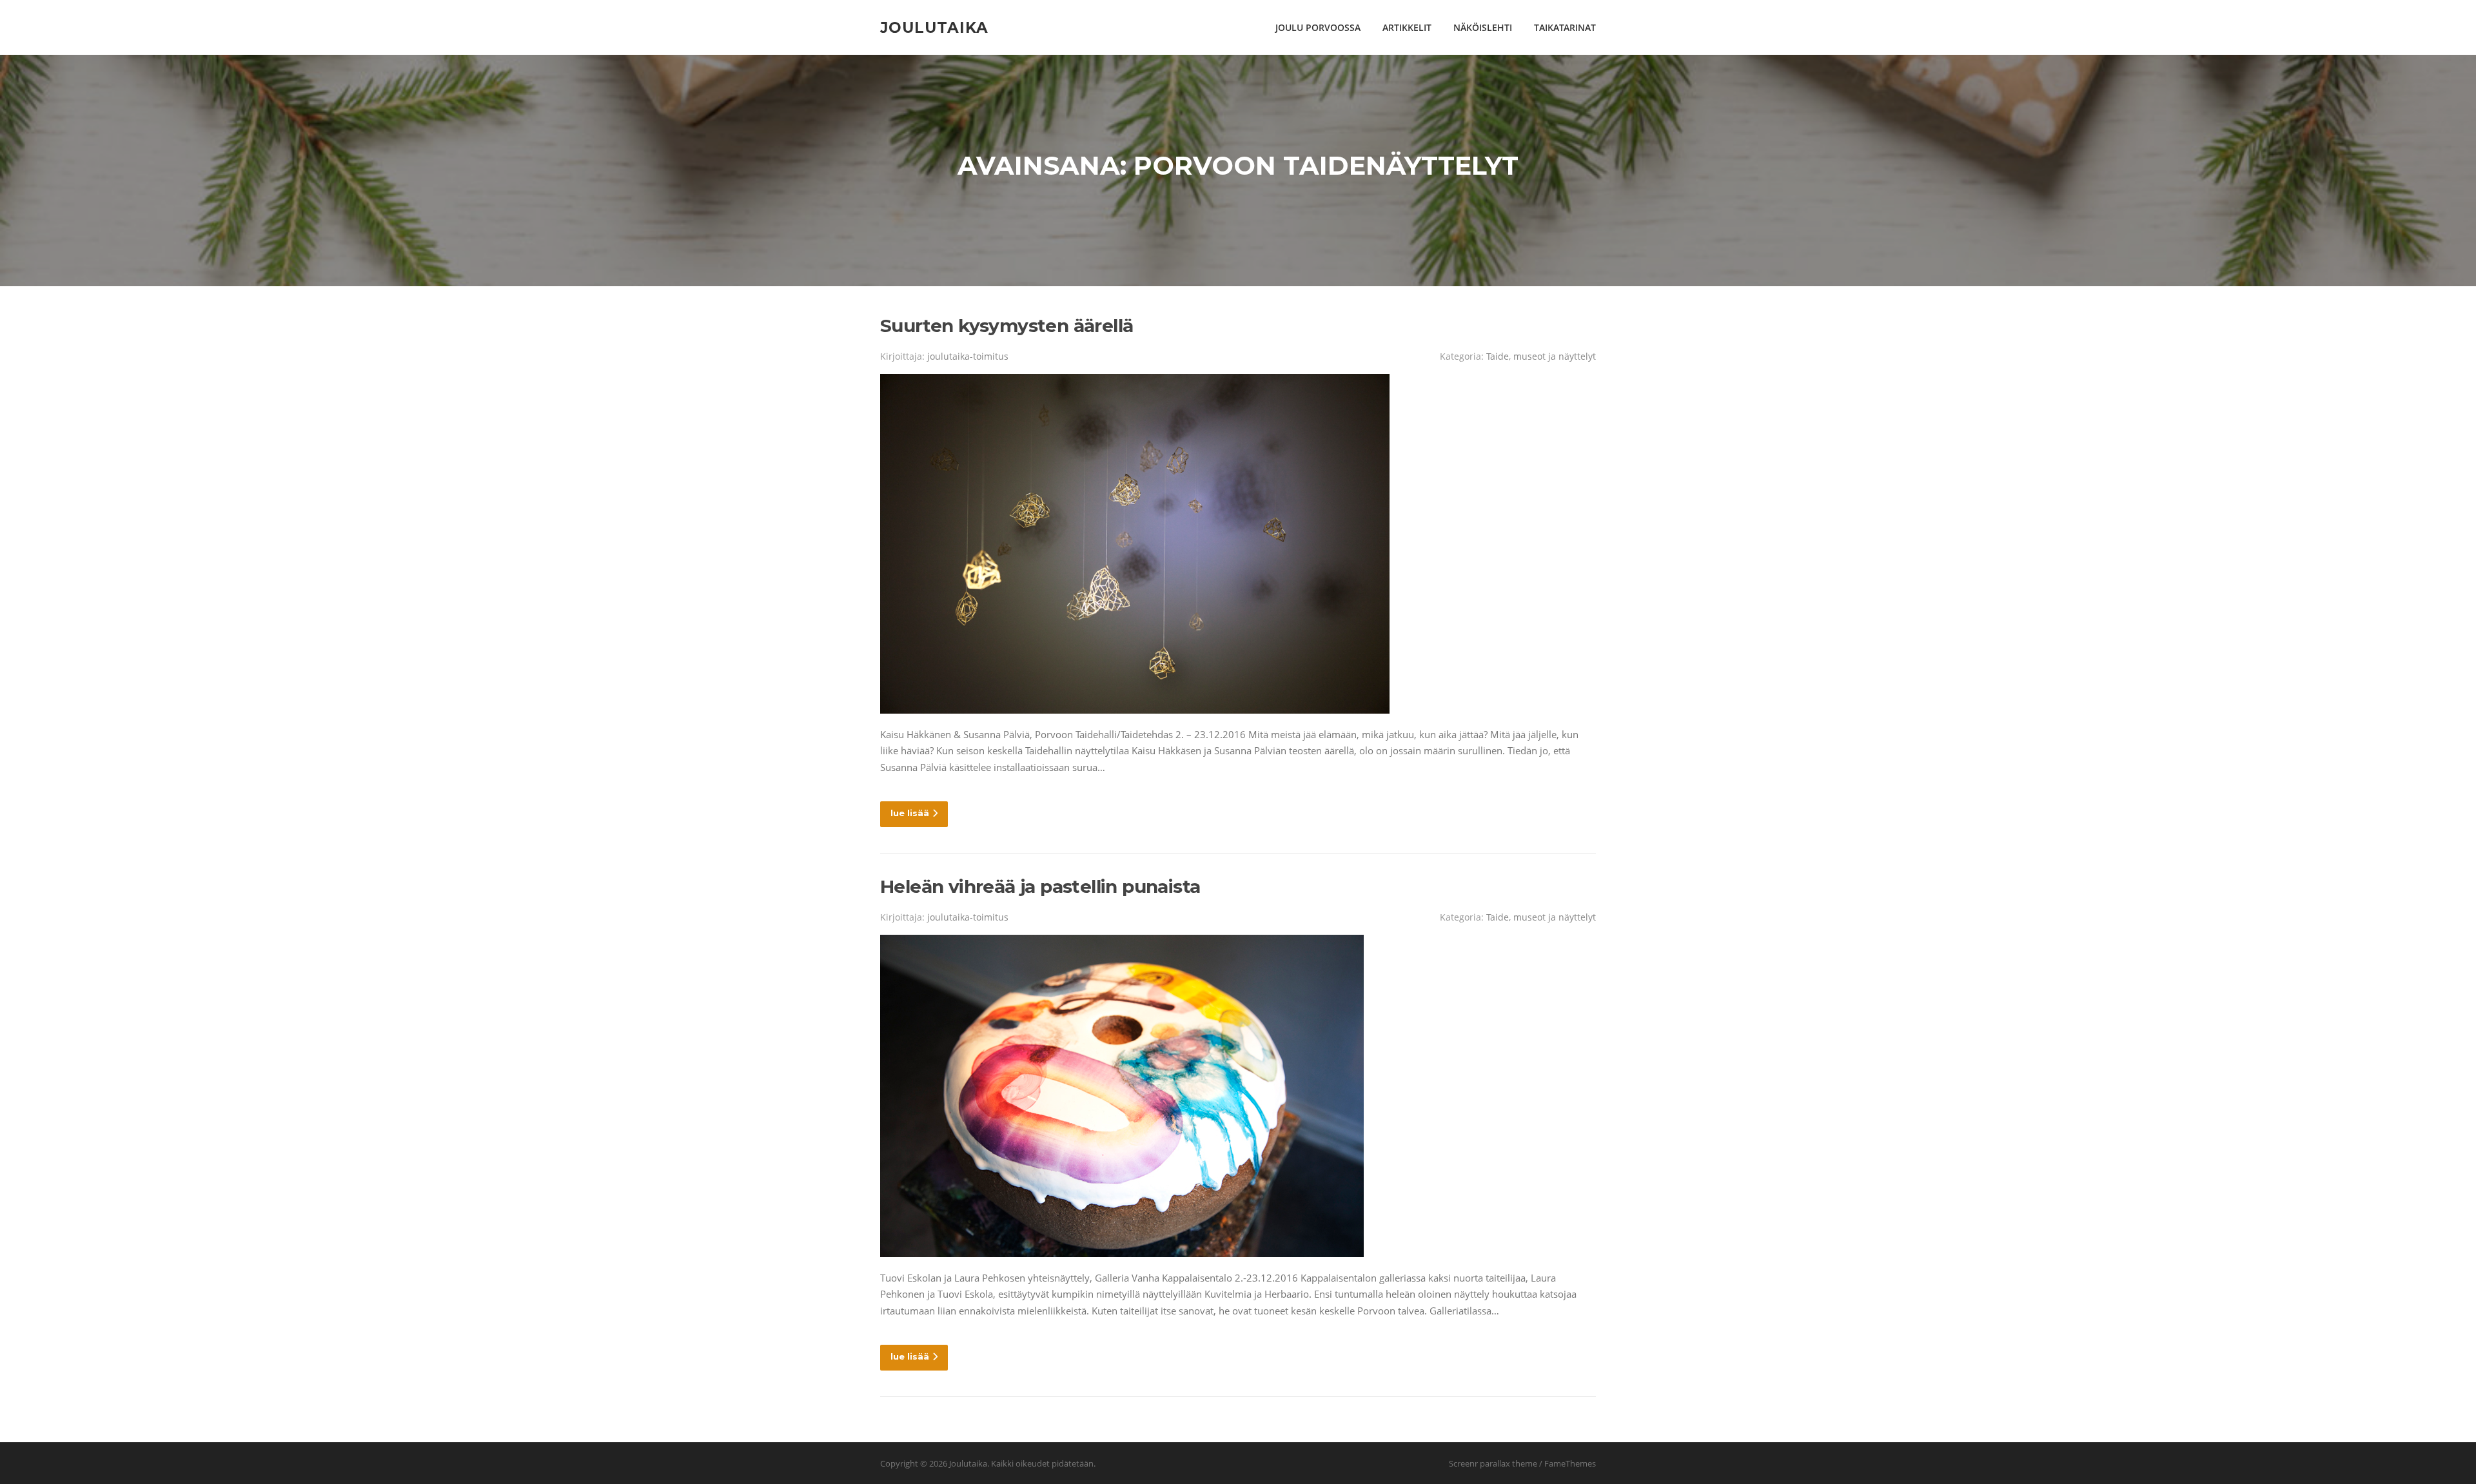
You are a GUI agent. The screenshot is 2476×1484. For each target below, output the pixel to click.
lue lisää (910, 813)
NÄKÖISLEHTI (1483, 27)
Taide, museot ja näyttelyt (1541, 356)
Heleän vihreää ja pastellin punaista (1040, 886)
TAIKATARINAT (1565, 27)
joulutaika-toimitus (968, 356)
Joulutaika (934, 27)
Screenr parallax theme (1493, 1463)
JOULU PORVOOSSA (1318, 27)
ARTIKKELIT (1407, 27)
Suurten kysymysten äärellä (1007, 326)
